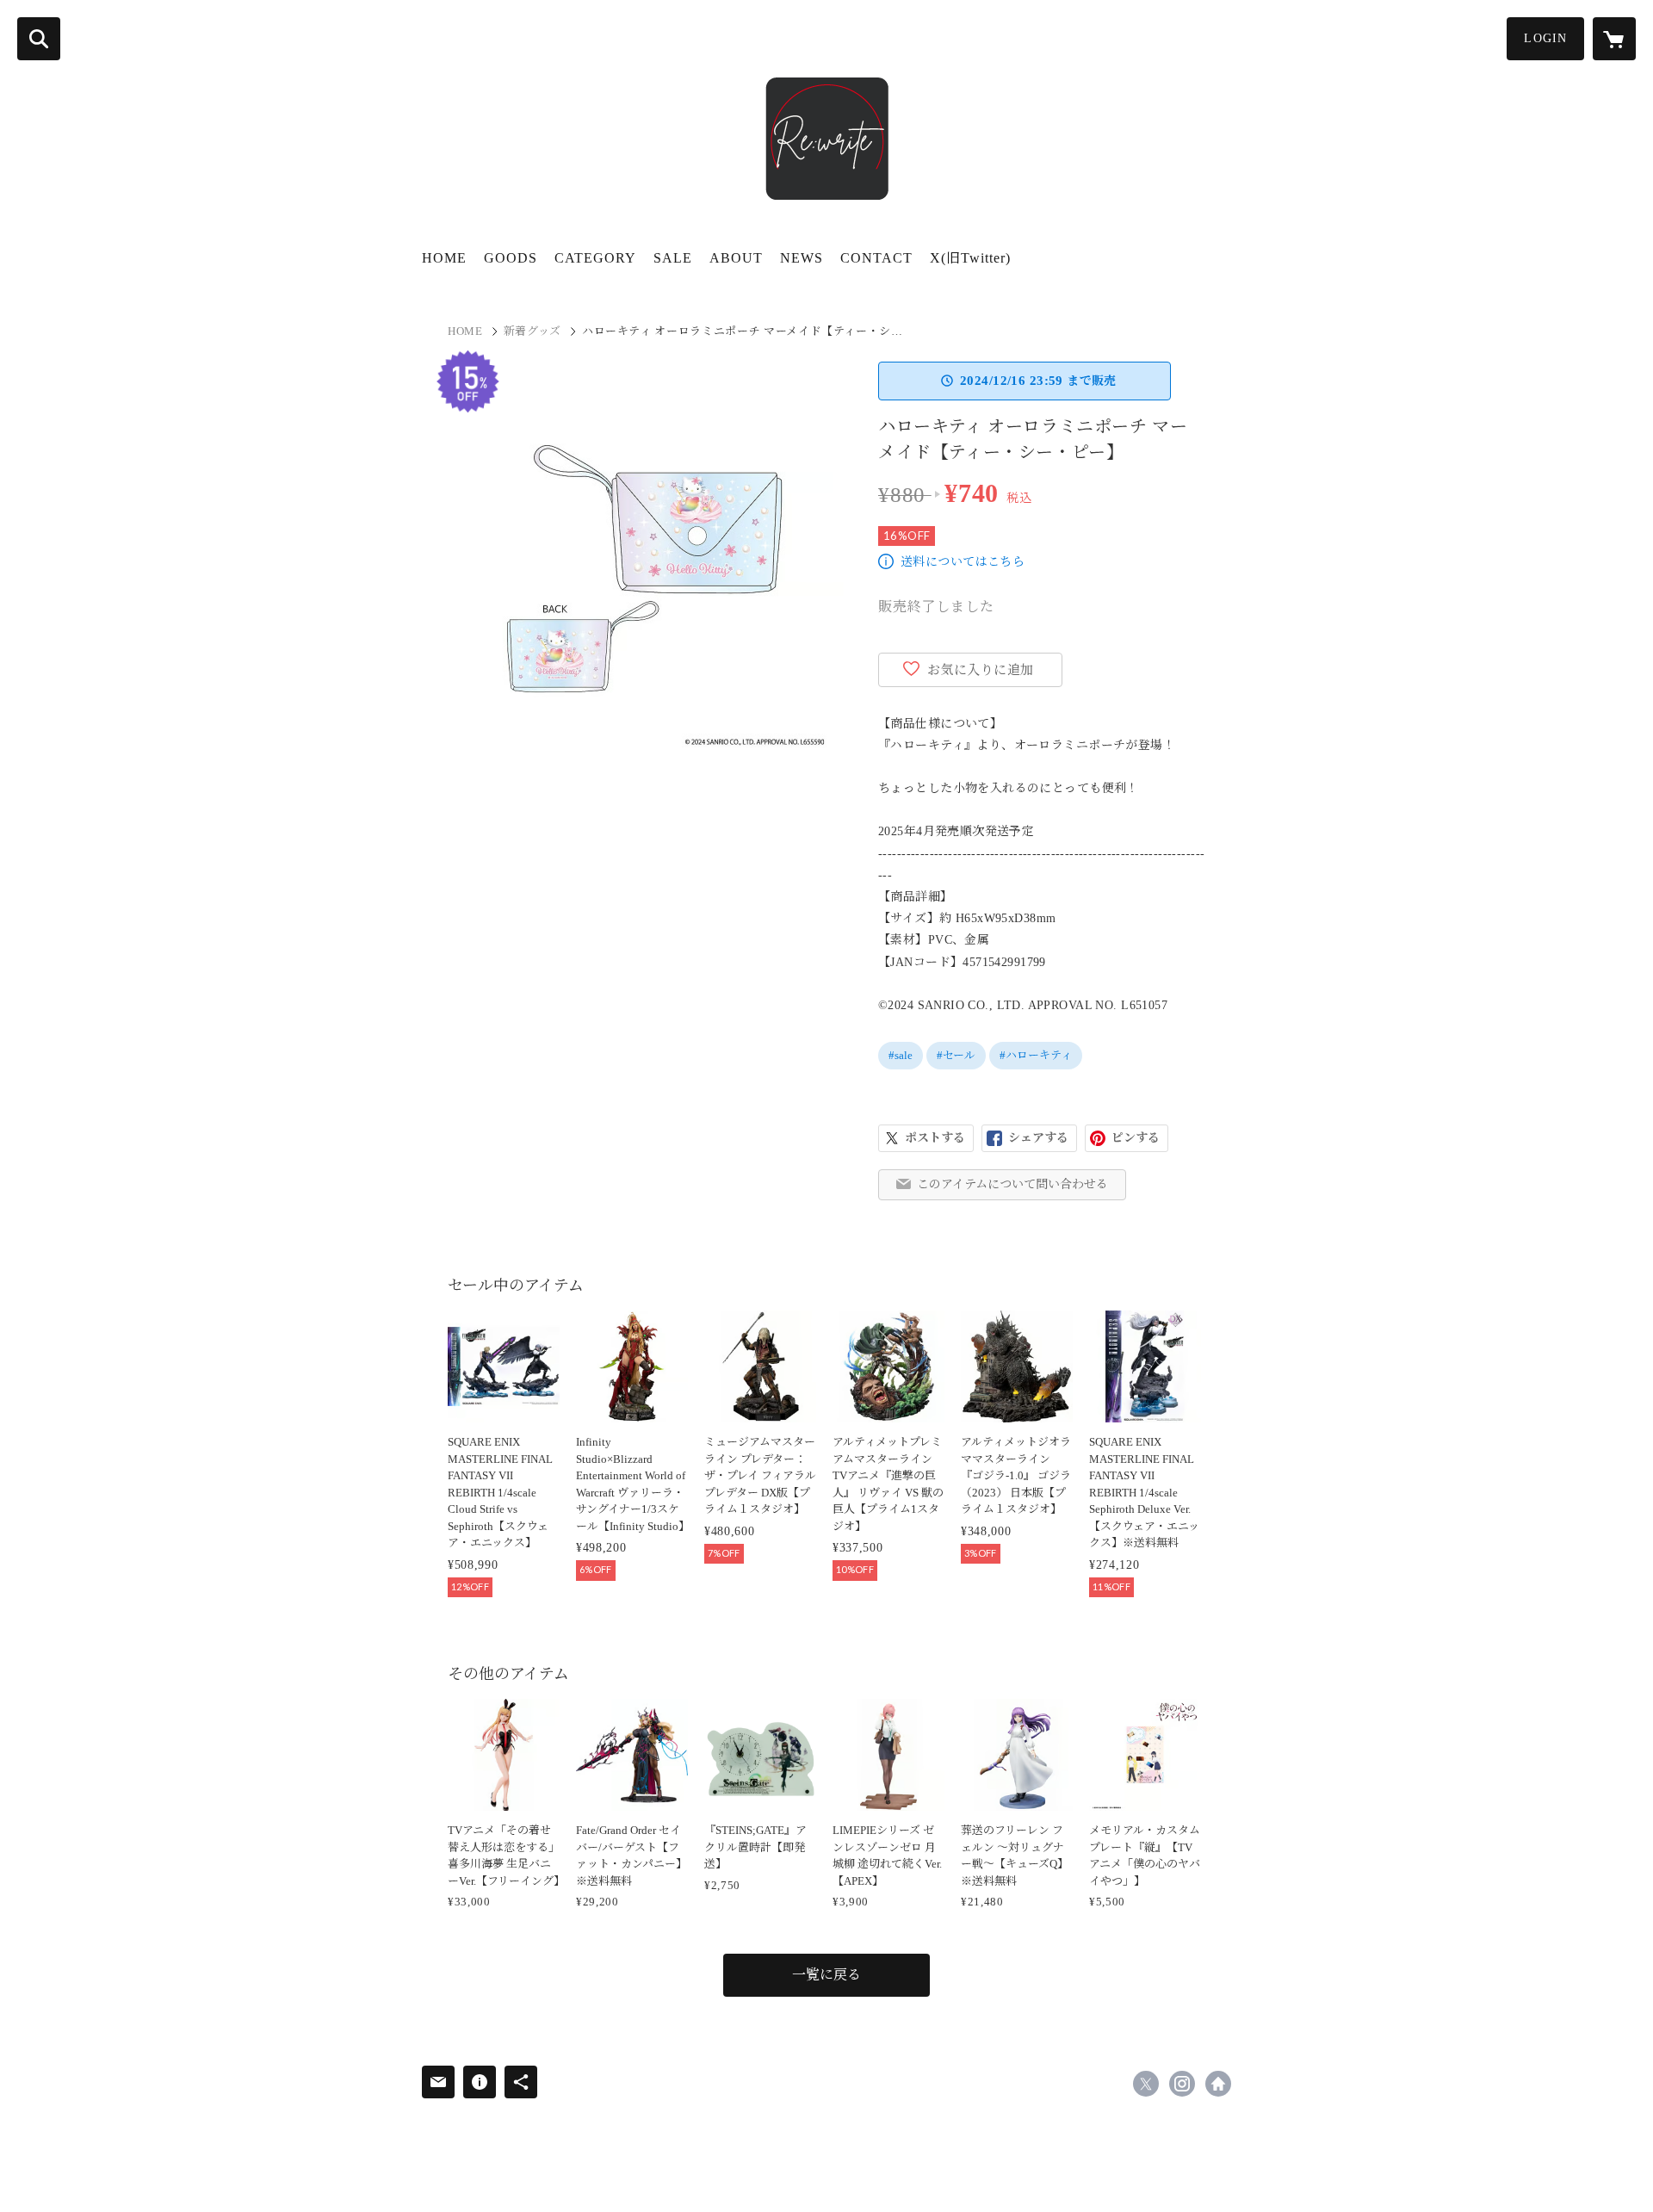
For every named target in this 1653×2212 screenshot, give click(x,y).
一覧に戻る (826, 1975)
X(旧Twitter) (970, 258)
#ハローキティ (1036, 1055)
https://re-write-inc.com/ (1218, 2084)
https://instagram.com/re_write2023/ (1182, 2084)
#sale (901, 1055)
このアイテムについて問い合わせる (1012, 1184)
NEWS (802, 258)
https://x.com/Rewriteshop (1146, 2084)
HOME (444, 258)
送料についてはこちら (963, 562)
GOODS (511, 258)
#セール (956, 1055)
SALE (673, 258)
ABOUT (736, 258)
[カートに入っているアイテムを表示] (1614, 39)
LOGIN (1545, 38)
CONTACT (876, 258)
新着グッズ (532, 331)
